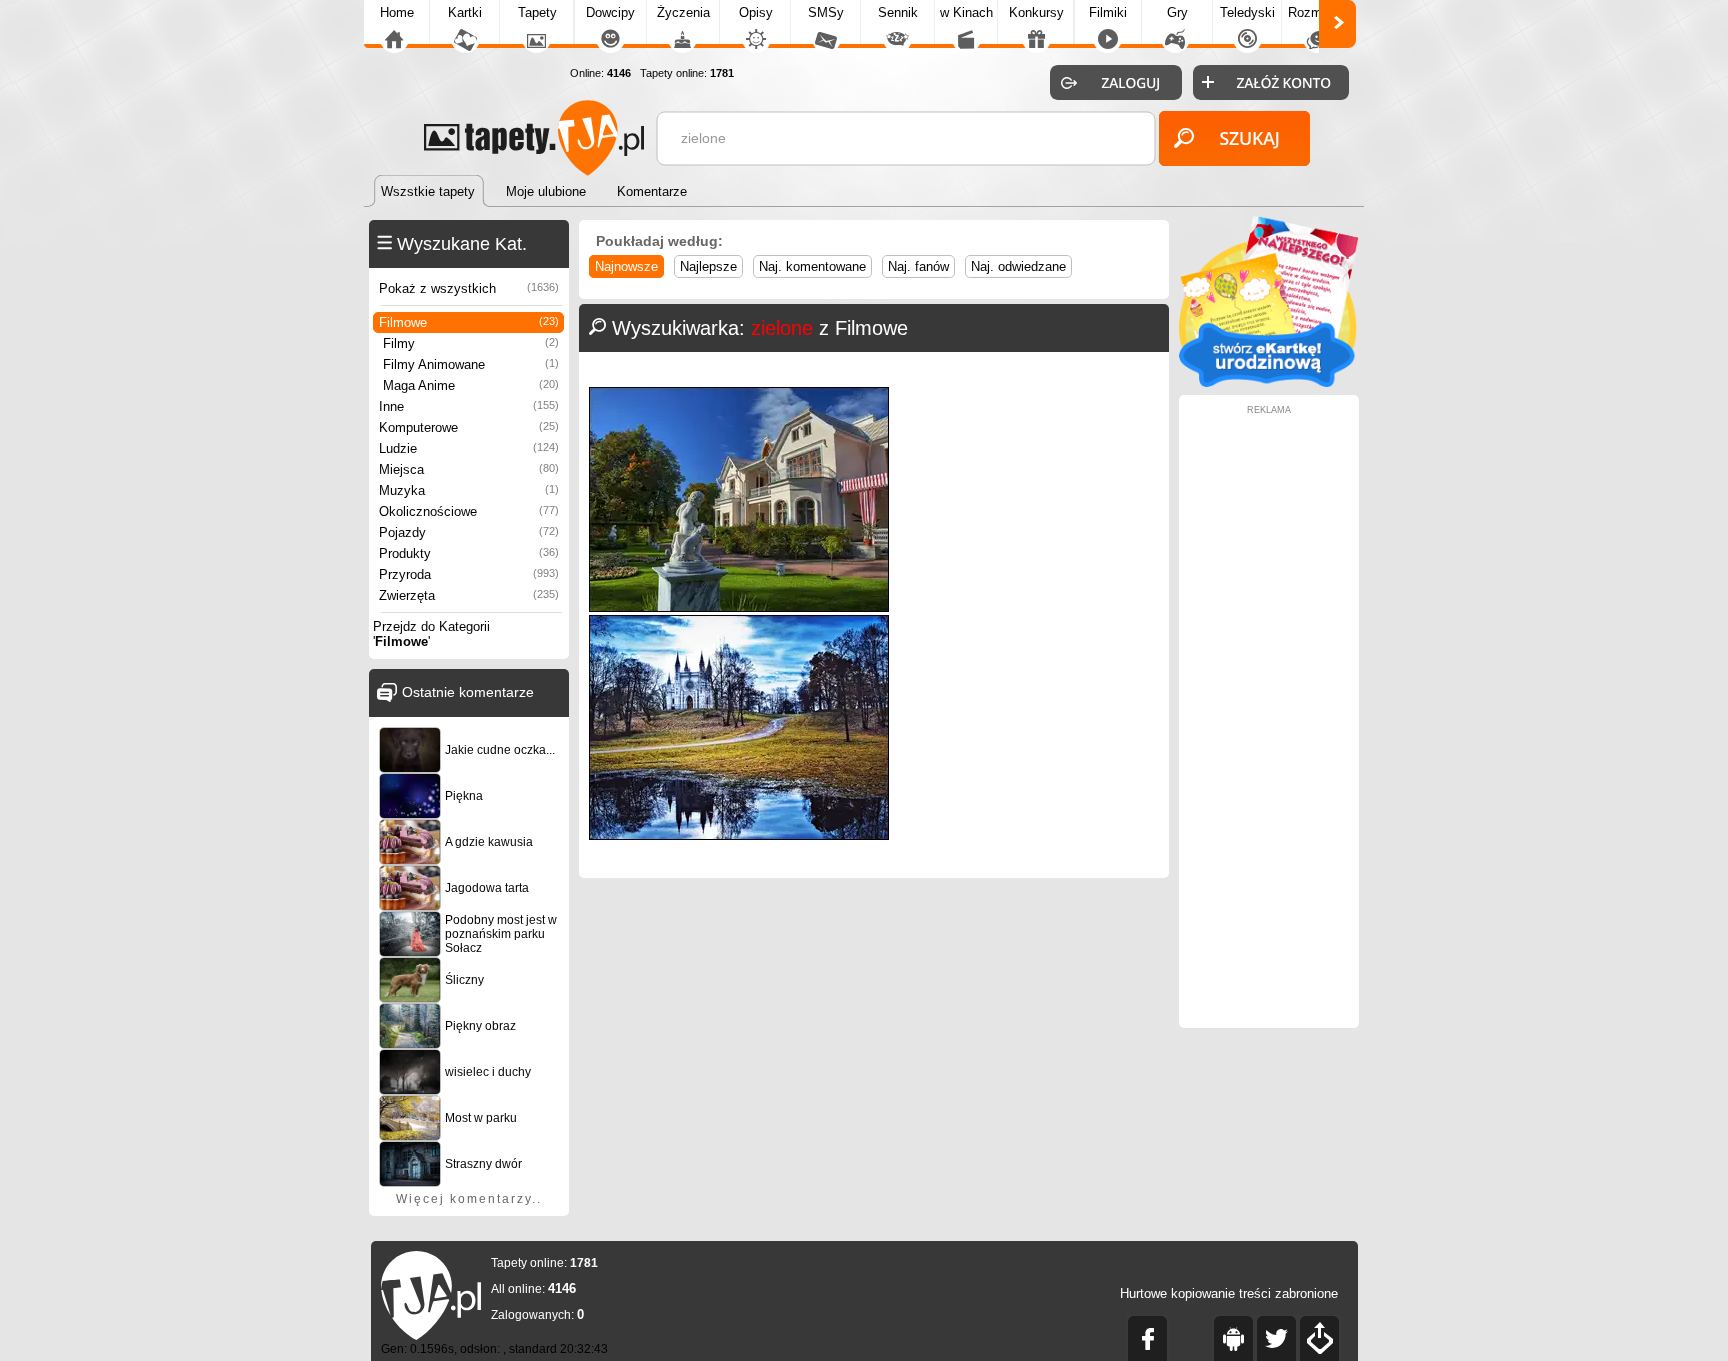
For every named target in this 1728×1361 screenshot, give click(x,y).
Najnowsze (626, 266)
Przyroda (469, 574)
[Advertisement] (1269, 715)
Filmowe (469, 322)
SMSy (826, 12)
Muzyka (469, 490)
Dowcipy (610, 12)
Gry (1177, 12)
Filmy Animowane (471, 364)
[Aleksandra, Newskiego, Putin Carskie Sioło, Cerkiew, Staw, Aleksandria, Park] (739, 835)
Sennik (898, 12)
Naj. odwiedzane (1018, 266)
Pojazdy (469, 532)
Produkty (469, 553)
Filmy (471, 343)
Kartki (465, 12)
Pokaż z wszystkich (469, 288)
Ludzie (469, 448)
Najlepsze (708, 266)
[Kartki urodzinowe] (1269, 382)
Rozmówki (1318, 12)
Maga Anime (471, 385)
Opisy (756, 12)
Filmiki (1108, 12)
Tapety (537, 12)
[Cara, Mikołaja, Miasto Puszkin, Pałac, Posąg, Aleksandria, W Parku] (739, 607)
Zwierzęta (469, 595)
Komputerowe (469, 427)
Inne (469, 406)
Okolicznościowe (469, 511)
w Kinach (966, 12)
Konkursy (1036, 12)
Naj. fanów (918, 266)
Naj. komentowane (812, 266)
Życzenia (683, 12)
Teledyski (1247, 12)
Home (397, 12)
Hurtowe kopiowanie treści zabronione (1229, 1293)
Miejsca (469, 469)
